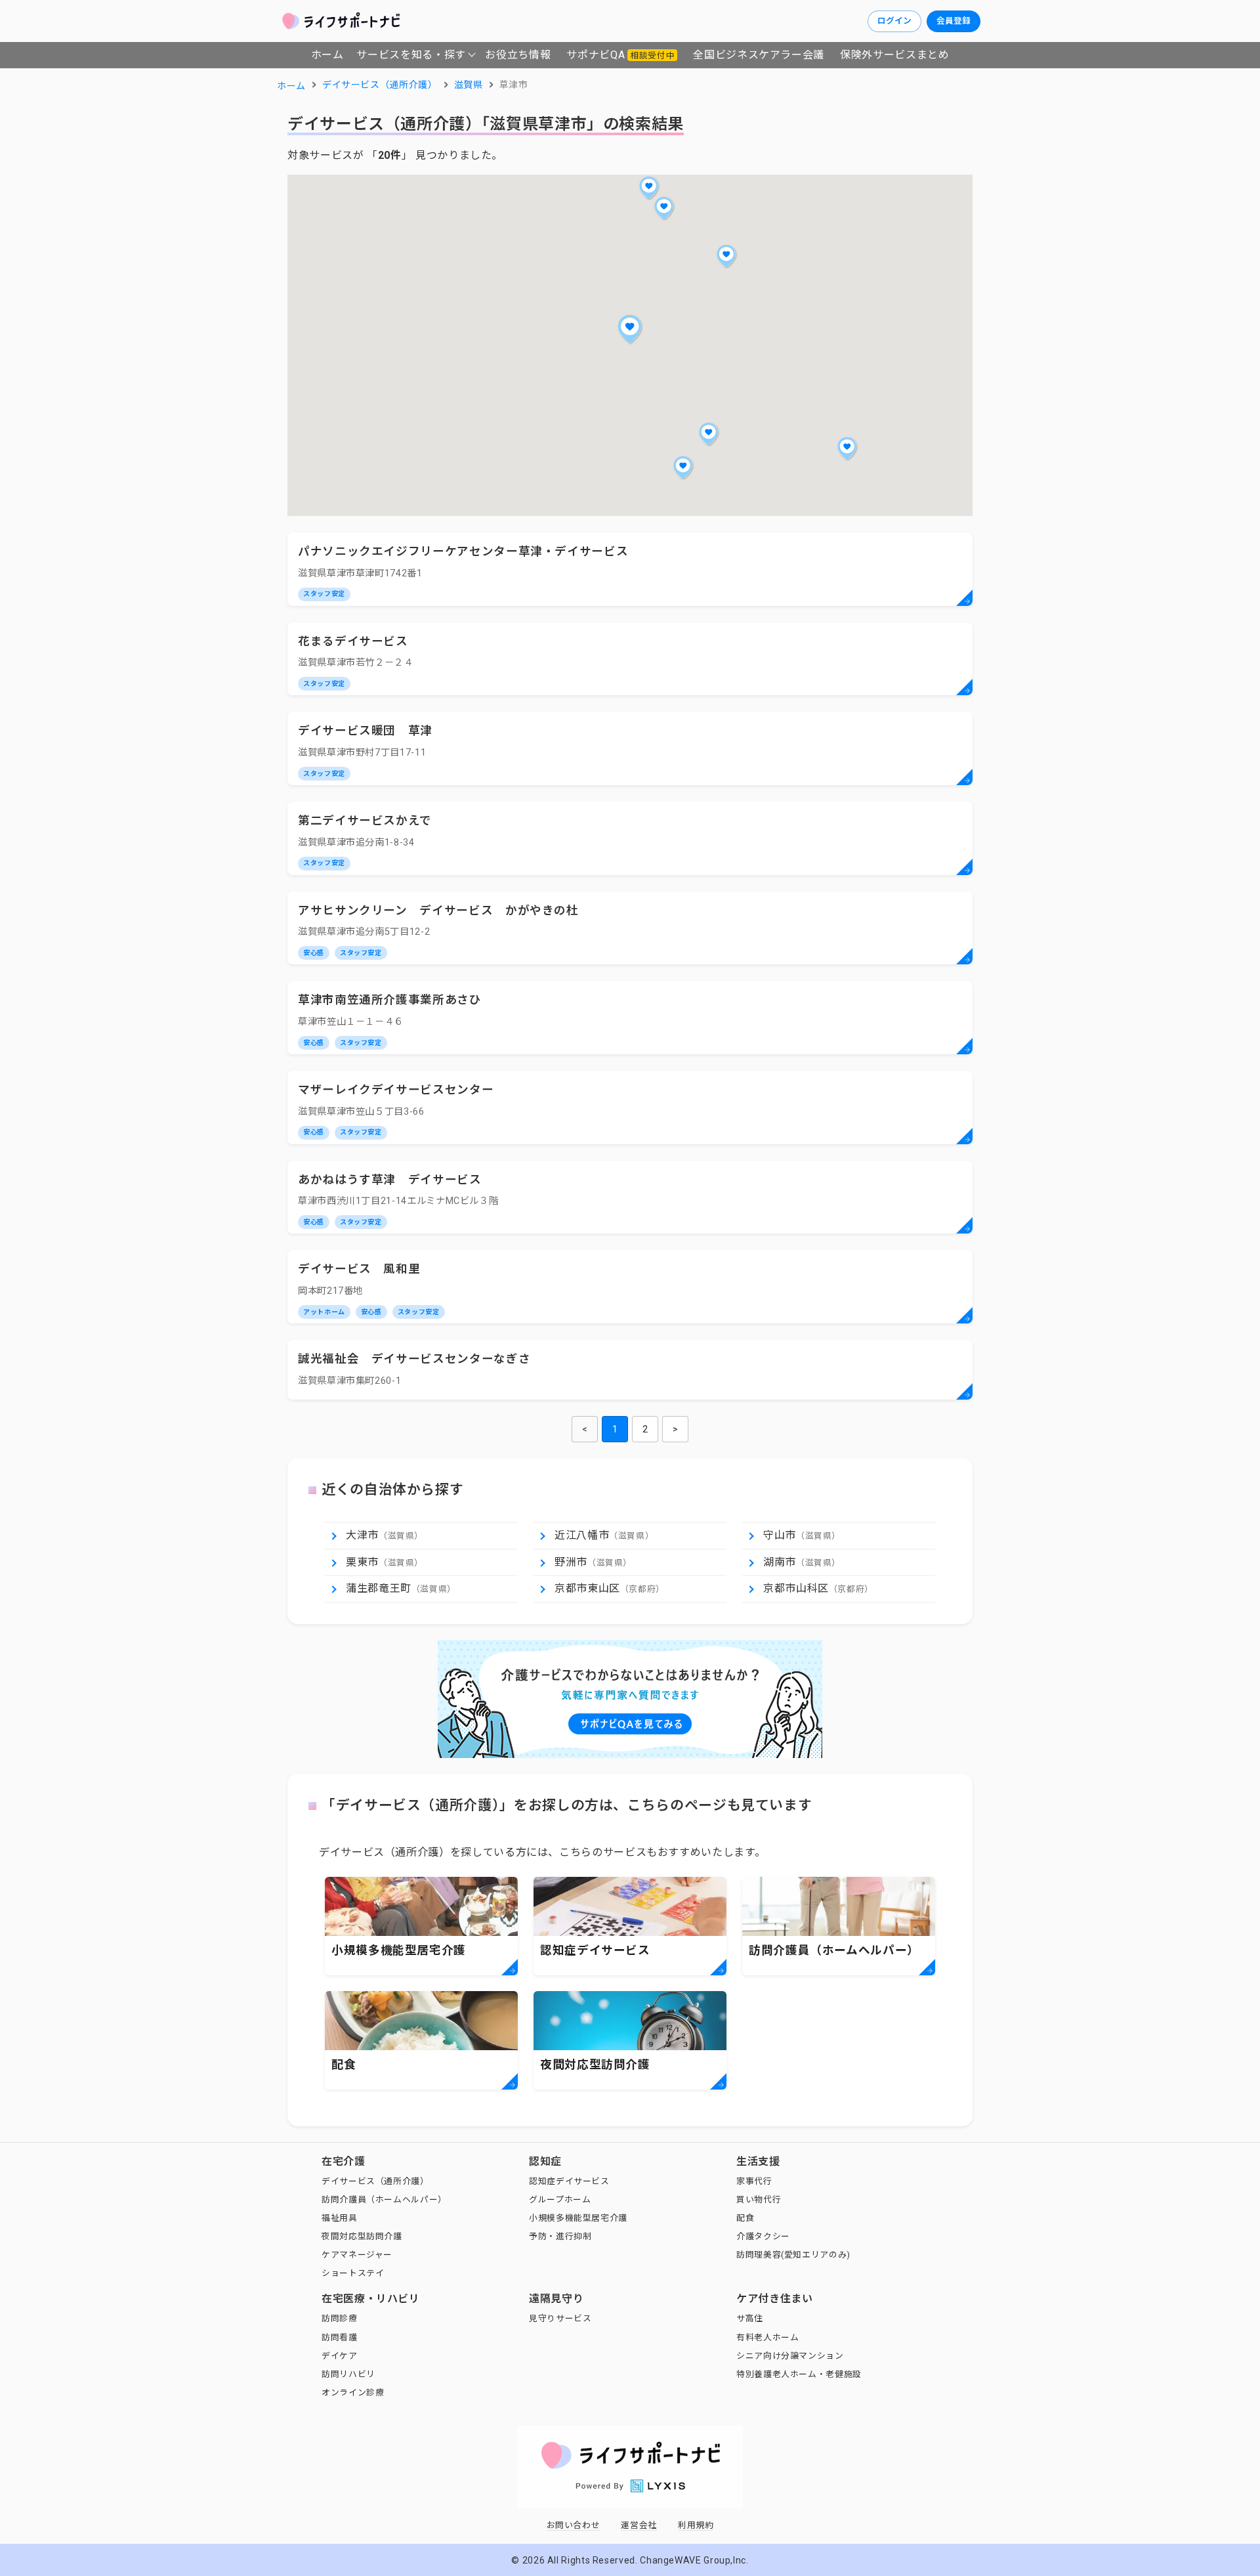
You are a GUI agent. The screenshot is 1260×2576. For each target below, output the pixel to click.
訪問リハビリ (348, 2374)
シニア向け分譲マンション (790, 2356)
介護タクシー (763, 2236)
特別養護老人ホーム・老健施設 (799, 2374)
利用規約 (696, 2525)
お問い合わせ (574, 2525)
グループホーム (560, 2200)
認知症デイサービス (569, 2181)
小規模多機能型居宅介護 (578, 2218)
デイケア (340, 2356)
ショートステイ (353, 2273)
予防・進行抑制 (560, 2236)
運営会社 (639, 2525)
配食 (745, 2218)
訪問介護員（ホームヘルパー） (384, 2200)
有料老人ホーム (767, 2337)
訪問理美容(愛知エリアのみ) (793, 2255)
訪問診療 (340, 2318)
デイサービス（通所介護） (375, 2181)
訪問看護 (340, 2337)
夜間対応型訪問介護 (362, 2236)
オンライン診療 (353, 2393)
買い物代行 (759, 2200)
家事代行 (754, 2181)
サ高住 (750, 2318)
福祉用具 (340, 2218)
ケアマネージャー (357, 2255)
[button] (630, 329)
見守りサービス (560, 2318)
